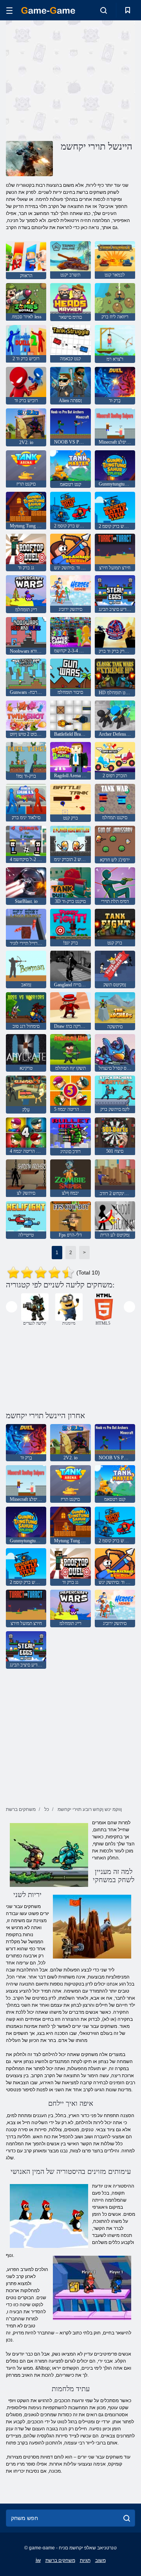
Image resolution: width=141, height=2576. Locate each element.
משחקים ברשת (60, 2560)
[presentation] (12, 1307)
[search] (127, 2518)
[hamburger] (9, 10)
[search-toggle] (104, 10)
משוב (100, 2560)
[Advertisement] (106, 80)
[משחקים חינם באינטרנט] (48, 10)
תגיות (85, 2560)
